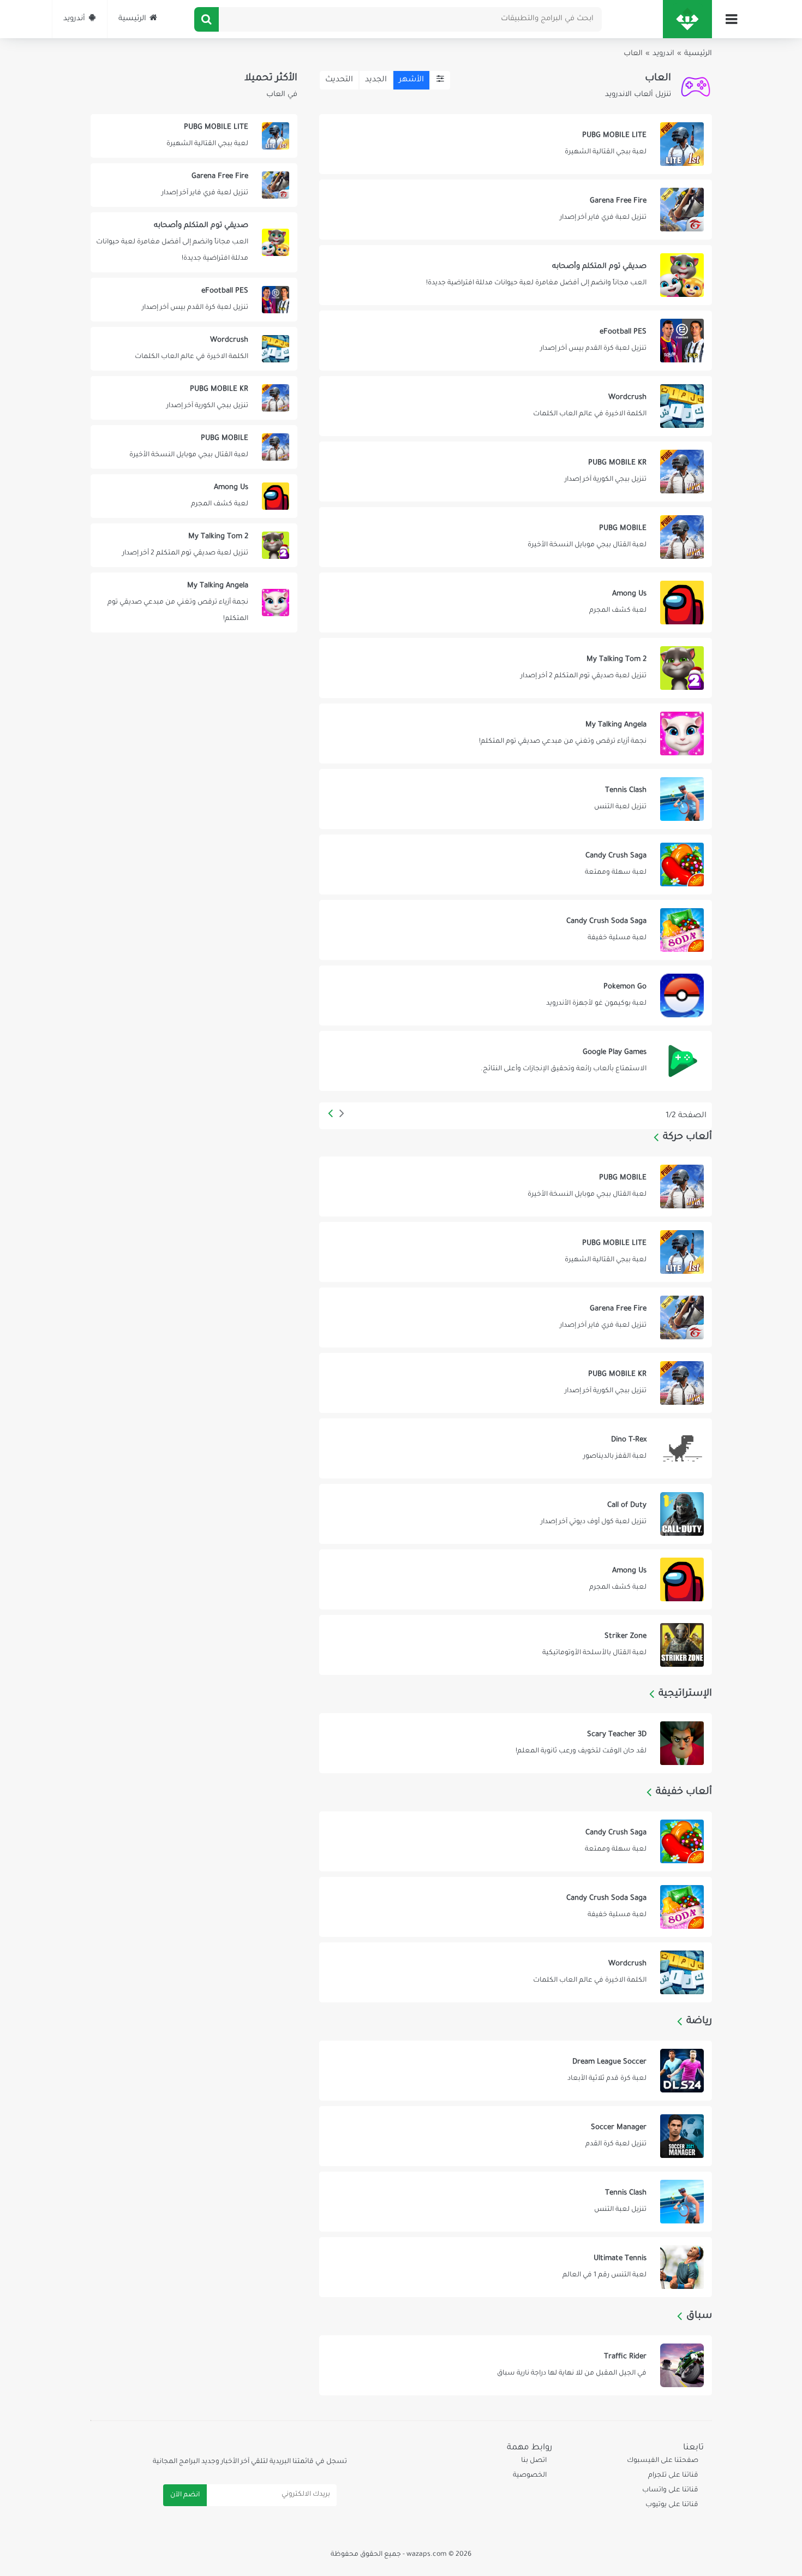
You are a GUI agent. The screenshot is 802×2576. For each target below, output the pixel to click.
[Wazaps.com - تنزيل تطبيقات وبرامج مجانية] (687, 19)
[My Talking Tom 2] (515, 668)
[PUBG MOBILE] (515, 537)
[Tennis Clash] (515, 799)
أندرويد (74, 19)
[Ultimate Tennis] (515, 2267)
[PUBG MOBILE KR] (515, 472)
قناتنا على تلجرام (673, 2476)
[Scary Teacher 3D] (515, 1743)
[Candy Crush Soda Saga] (515, 930)
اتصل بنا (534, 2461)
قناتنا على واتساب (670, 2490)
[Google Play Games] (515, 1061)
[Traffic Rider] (515, 2365)
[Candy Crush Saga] (515, 864)
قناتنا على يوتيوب (672, 2505)
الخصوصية (530, 2476)
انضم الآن (185, 2495)
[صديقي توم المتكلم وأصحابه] (515, 275)
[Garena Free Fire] (515, 210)
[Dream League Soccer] (515, 2071)
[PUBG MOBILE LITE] (515, 144)
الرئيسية (132, 19)
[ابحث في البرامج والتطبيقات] (207, 19)
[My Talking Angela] (515, 734)
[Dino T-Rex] (515, 1448)
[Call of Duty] (515, 1514)
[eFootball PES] (515, 341)
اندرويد (663, 54)
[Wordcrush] (515, 406)
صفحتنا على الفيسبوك (662, 2461)
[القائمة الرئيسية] (731, 19)
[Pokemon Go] (515, 995)
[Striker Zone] (515, 1645)
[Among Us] (515, 603)
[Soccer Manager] (515, 2136)
